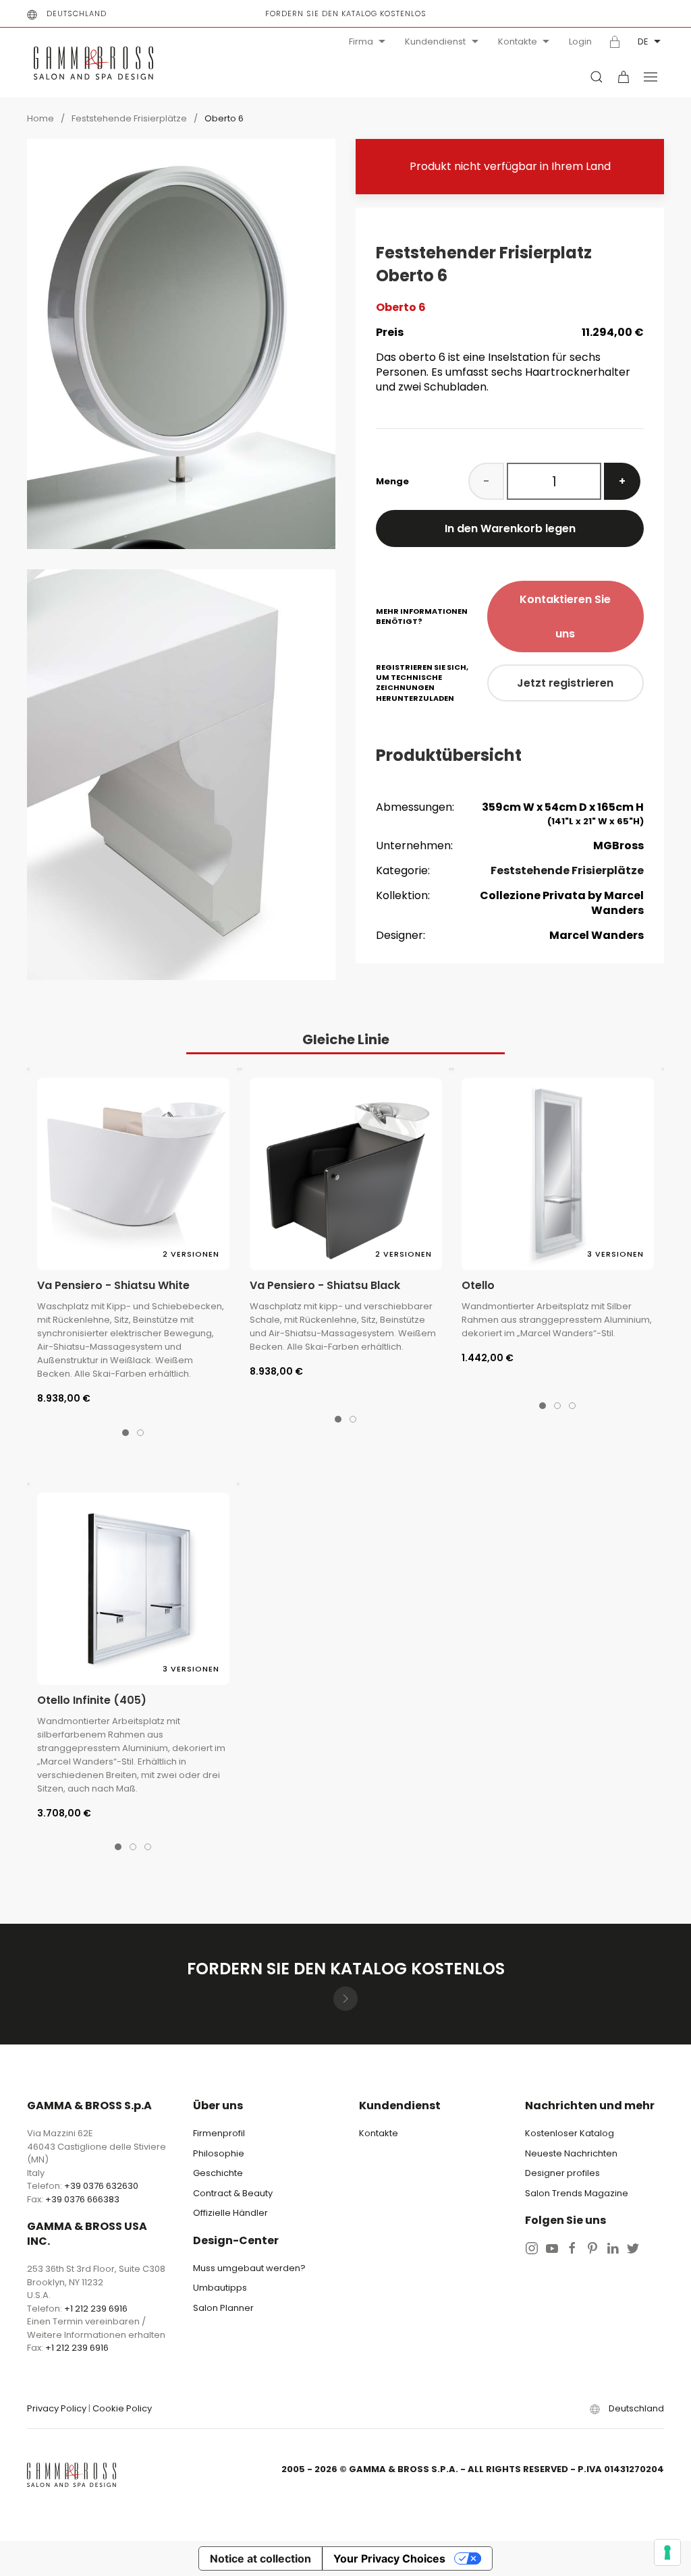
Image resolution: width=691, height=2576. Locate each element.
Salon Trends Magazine (577, 2193)
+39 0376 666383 (82, 2199)
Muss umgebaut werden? (249, 2268)
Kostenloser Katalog (570, 2133)
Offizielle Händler (230, 2213)
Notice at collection (260, 2558)
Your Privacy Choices (389, 2558)
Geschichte (218, 2173)
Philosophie (219, 2153)
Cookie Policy (122, 2408)
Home (40, 118)
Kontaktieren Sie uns (565, 617)
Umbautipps (220, 2288)
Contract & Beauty (233, 2193)
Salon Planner (223, 2308)
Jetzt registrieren (565, 683)
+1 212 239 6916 (96, 2309)
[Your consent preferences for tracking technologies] (667, 2552)
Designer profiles (562, 2173)
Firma (361, 41)
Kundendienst (435, 41)
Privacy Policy (57, 2408)
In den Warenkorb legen (510, 528)
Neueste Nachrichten (571, 2153)
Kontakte (518, 41)
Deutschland (77, 13)
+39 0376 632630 (101, 2186)
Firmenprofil (219, 2133)
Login (580, 42)
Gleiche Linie (346, 1039)
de (643, 41)
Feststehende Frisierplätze (129, 118)
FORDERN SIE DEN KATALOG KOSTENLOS (346, 13)
